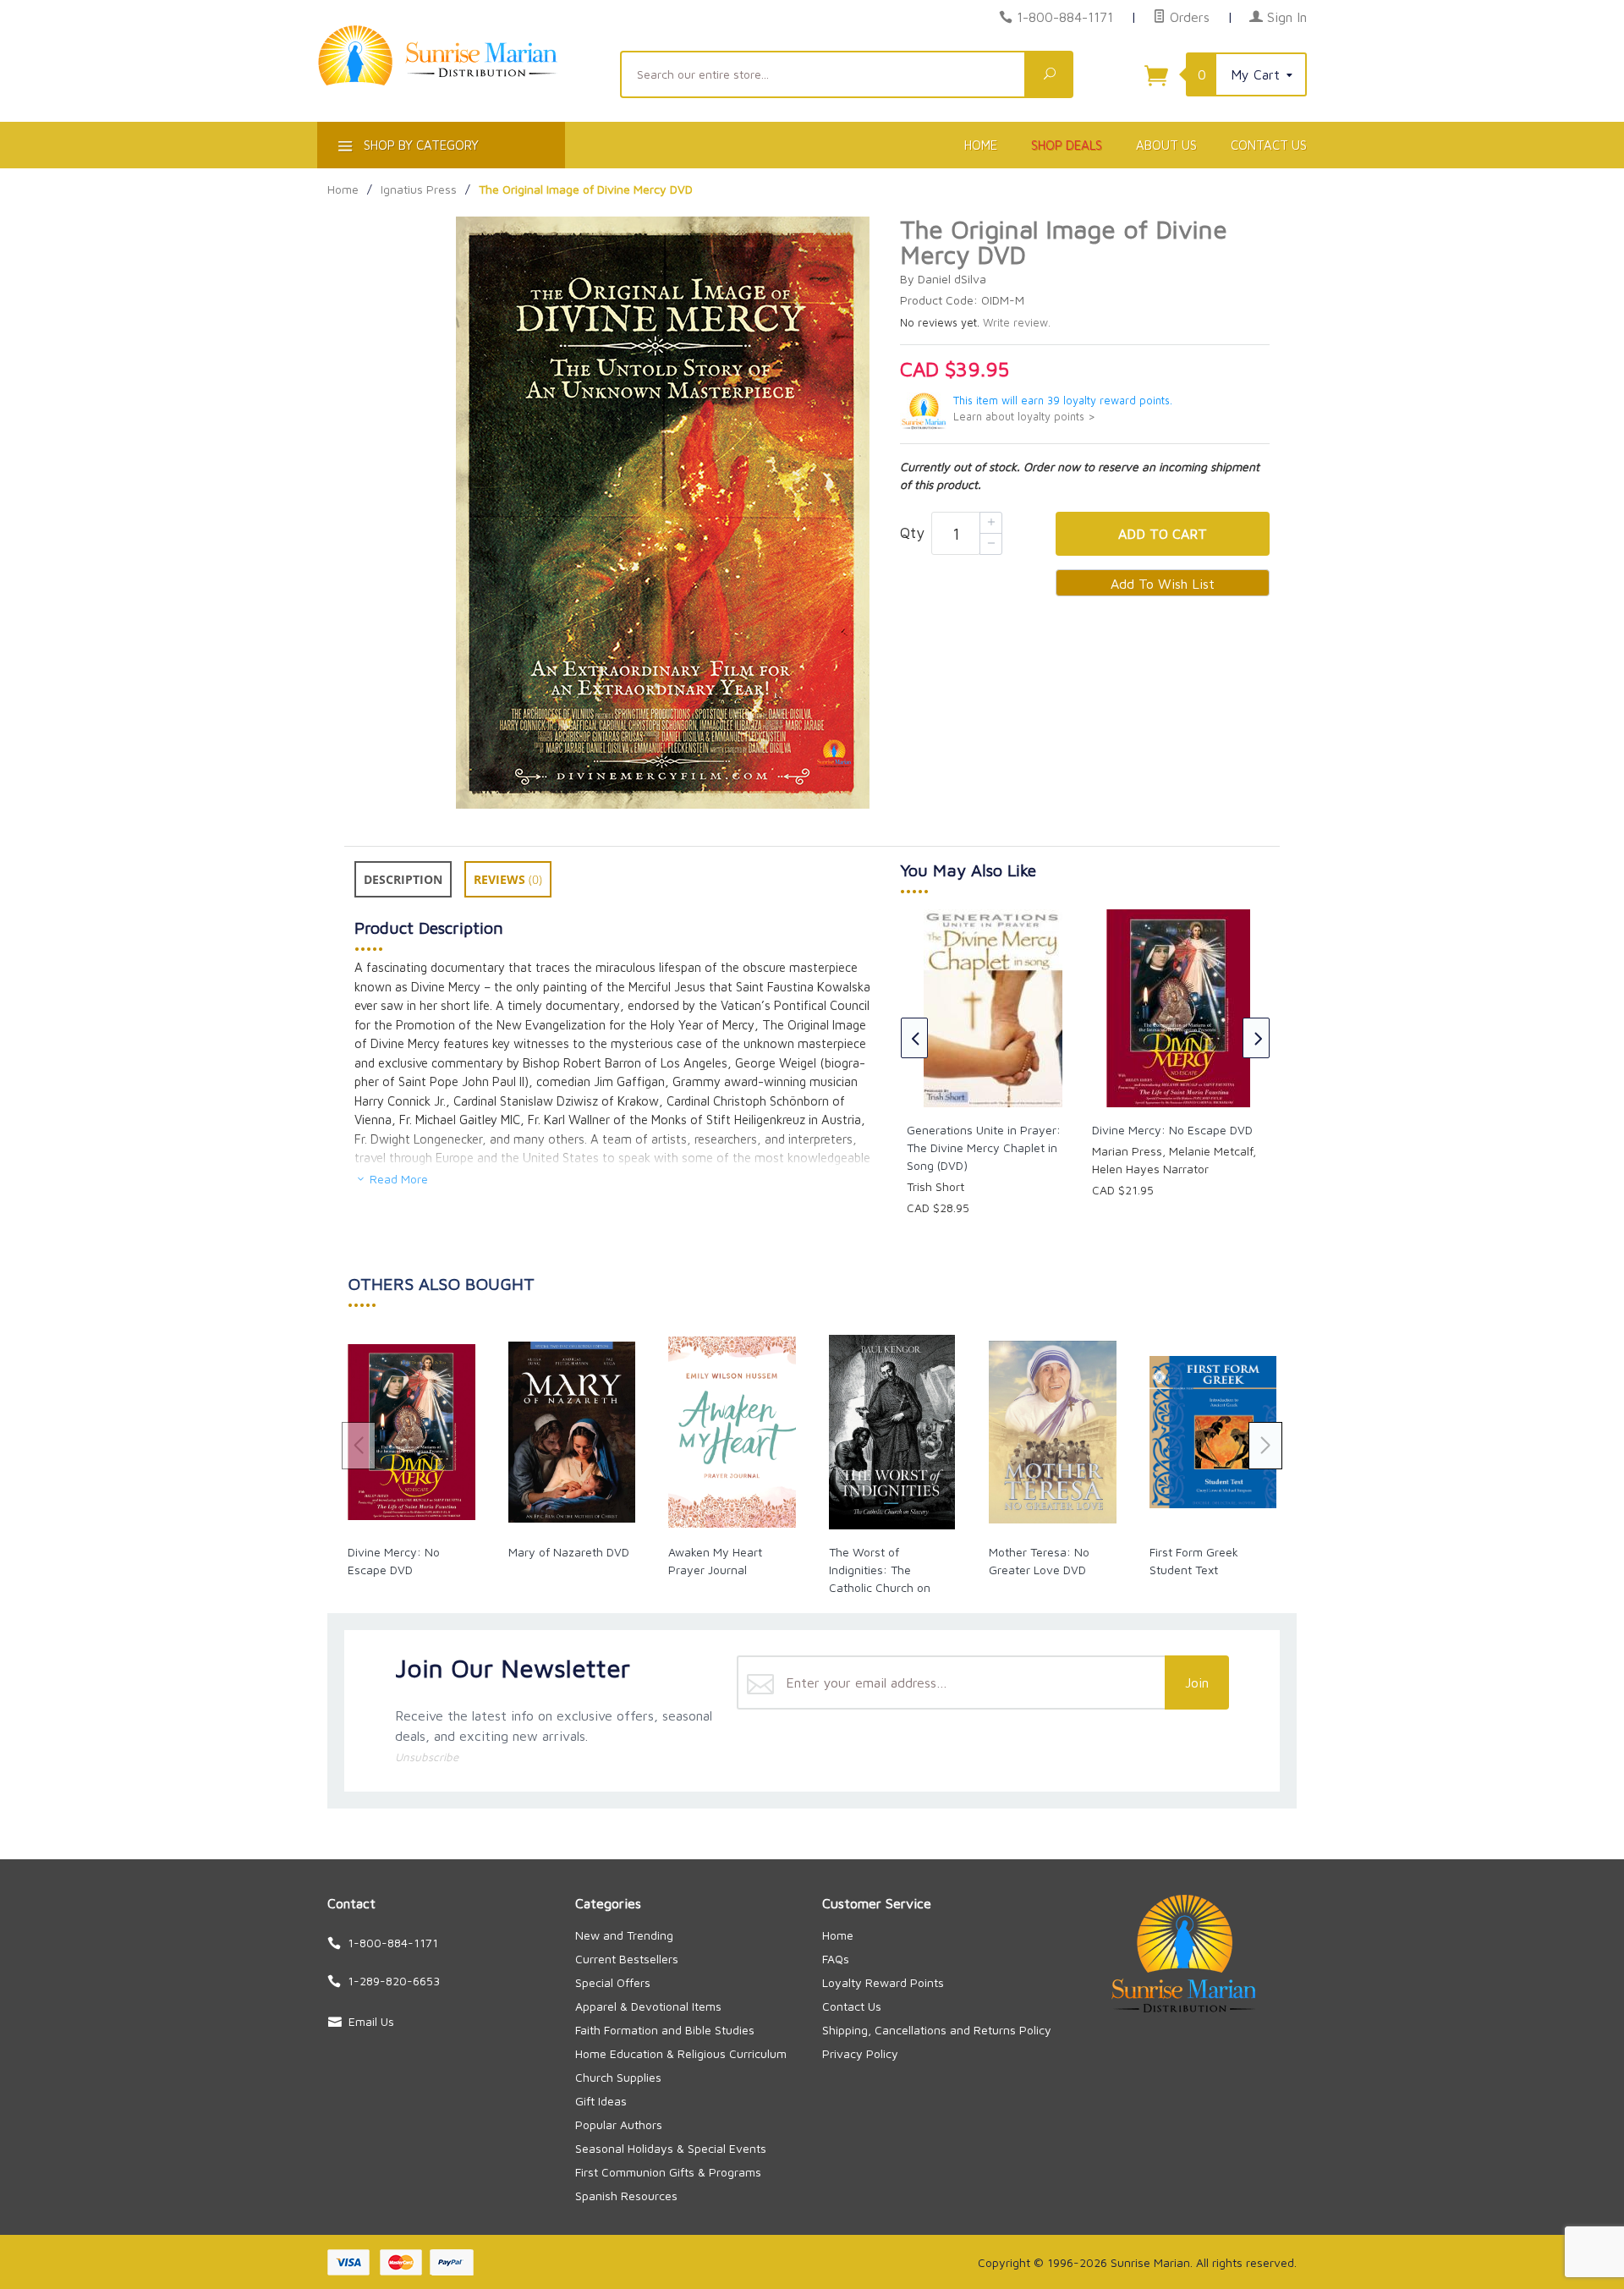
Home (981, 145)
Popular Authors (619, 2124)
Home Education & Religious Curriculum (681, 2053)
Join (1197, 1682)
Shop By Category (420, 145)
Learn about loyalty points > (1024, 417)
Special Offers (613, 1982)
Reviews (508, 879)
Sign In (1285, 17)
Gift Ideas (601, 2101)
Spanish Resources (626, 2196)
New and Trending (624, 1935)
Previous (914, 1038)
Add (1163, 534)
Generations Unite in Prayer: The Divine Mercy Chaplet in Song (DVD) (984, 1147)
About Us (1166, 145)
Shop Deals (1067, 145)
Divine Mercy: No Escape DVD (1172, 1130)
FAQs (836, 1959)
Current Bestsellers (627, 1959)
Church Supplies (618, 2077)
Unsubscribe (427, 1757)
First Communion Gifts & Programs (668, 2172)
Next (1256, 1038)
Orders (1188, 17)
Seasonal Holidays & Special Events (671, 2148)
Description (403, 879)
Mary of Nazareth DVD (569, 1552)
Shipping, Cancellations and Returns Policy (937, 2030)
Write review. (1017, 323)
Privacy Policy (860, 2053)
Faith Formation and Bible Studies (665, 2030)
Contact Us (1269, 145)
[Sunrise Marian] (458, 81)
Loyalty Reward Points (883, 1982)
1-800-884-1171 (1065, 17)
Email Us (371, 2021)
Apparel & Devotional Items (648, 2006)
